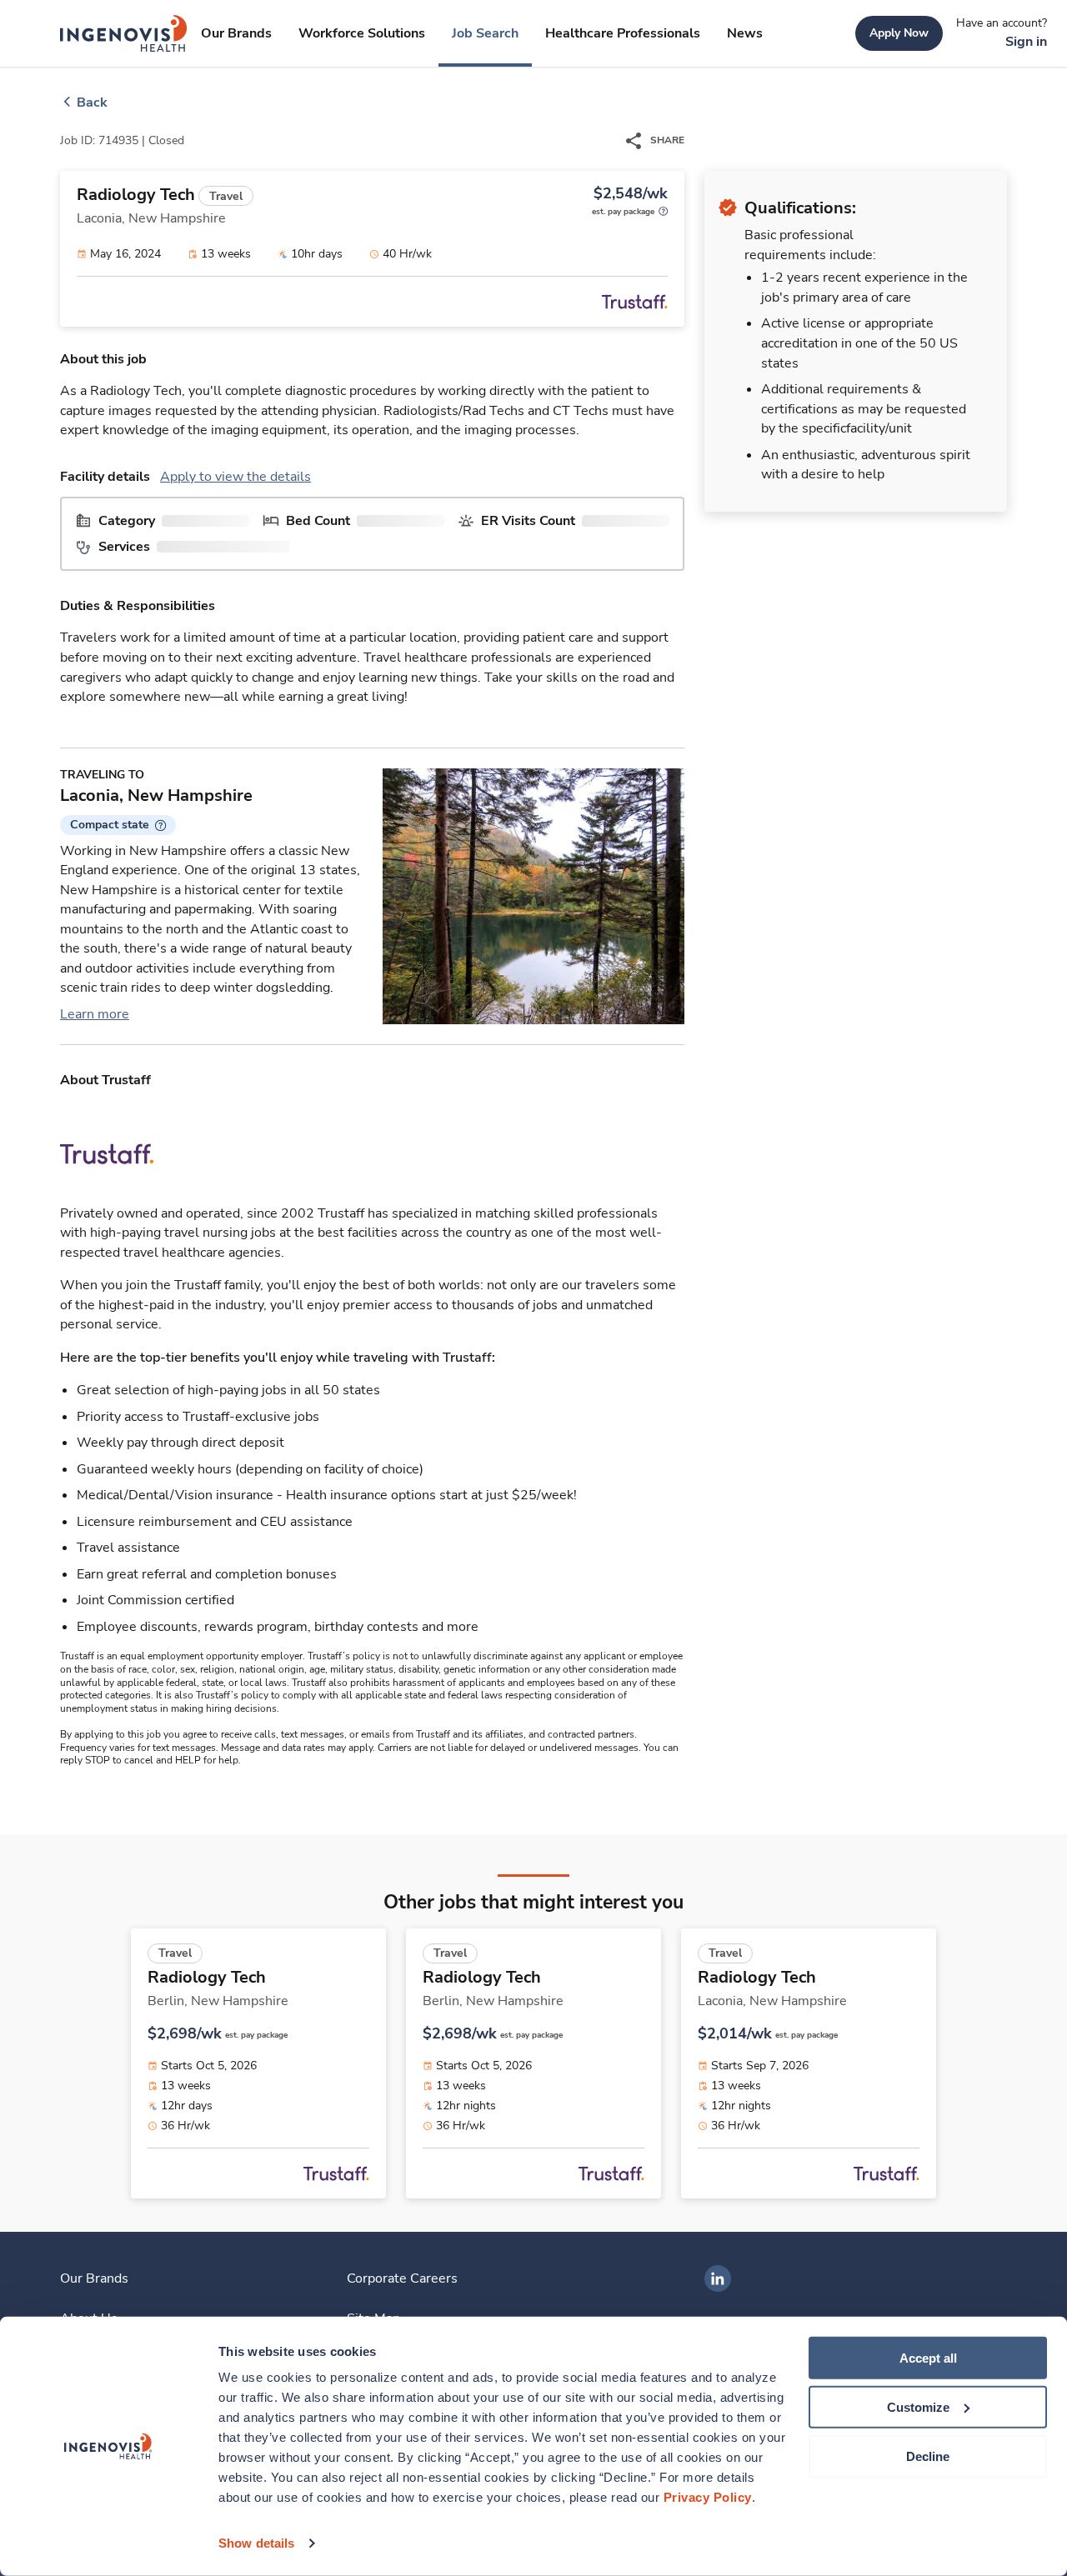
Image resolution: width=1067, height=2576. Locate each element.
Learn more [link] (95, 1014)
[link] (124, 33)
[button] (118, 825)
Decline (928, 2456)
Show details (256, 2543)
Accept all (928, 2358)
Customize (918, 2407)
